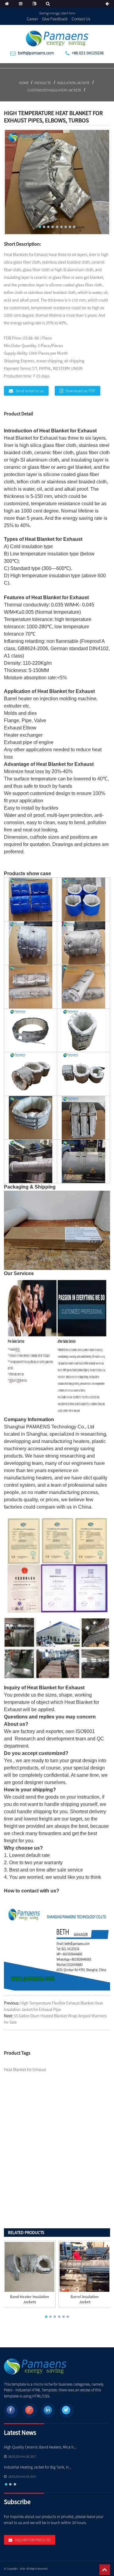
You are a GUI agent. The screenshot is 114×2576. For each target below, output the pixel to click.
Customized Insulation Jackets (54, 90)
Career (32, 19)
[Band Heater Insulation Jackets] (29, 2267)
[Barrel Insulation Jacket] (85, 2267)
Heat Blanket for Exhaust (68, 431)
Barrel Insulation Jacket (85, 2300)
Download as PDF (80, 391)
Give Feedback (55, 19)
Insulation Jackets (73, 83)
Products (42, 83)
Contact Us (81, 19)
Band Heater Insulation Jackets (29, 2300)
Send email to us (30, 391)
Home (24, 83)
